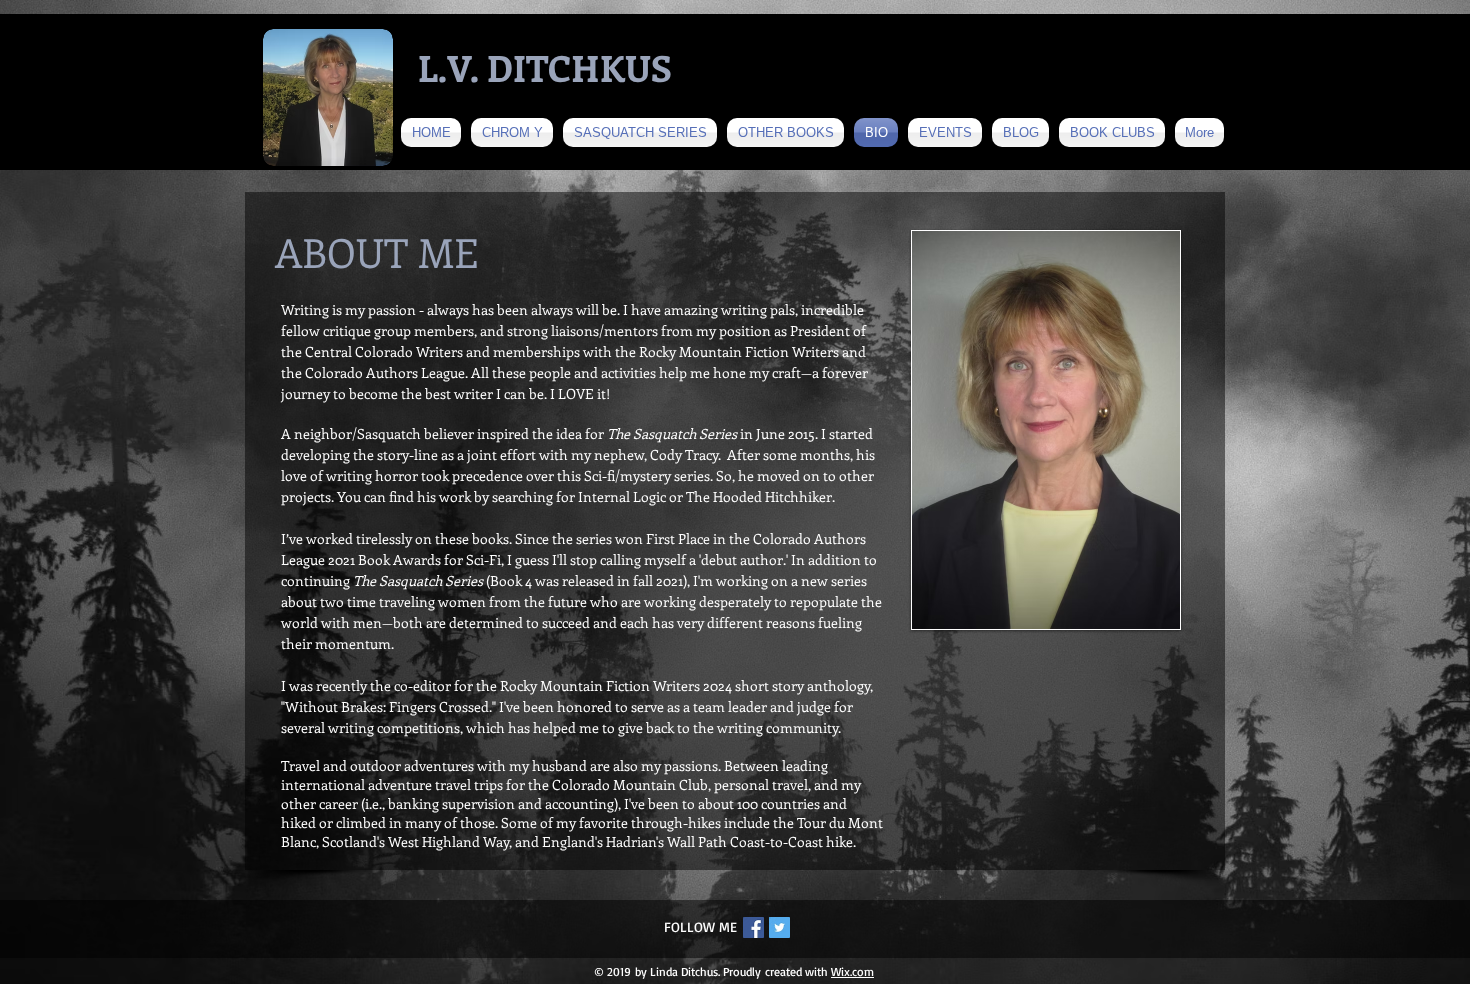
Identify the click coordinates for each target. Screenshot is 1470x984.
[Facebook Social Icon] (753, 927)
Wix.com (852, 971)
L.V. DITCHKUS (545, 67)
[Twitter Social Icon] (779, 927)
